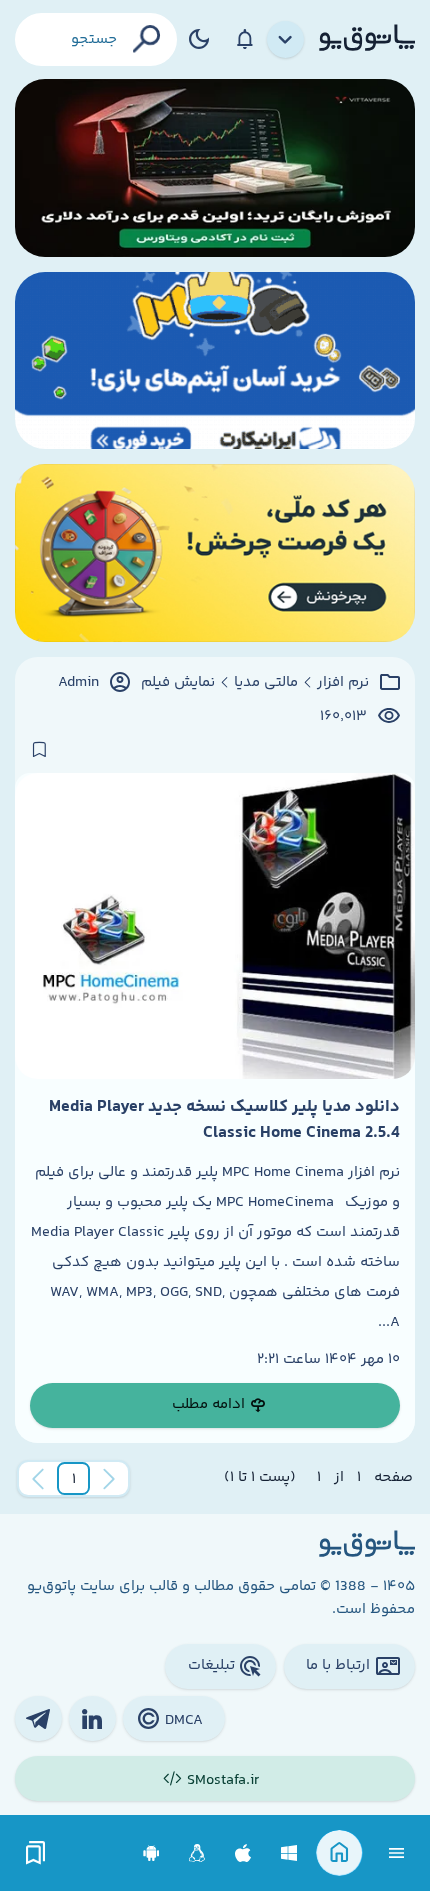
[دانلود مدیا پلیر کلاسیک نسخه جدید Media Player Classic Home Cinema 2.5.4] (215, 926)
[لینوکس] (197, 1853)
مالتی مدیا (266, 683)
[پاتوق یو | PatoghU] (367, 39)
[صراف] (215, 553)
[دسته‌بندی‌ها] (286, 40)
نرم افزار (343, 683)
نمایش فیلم (178, 683)
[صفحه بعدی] (38, 1479)
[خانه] (339, 1853)
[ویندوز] (289, 1853)
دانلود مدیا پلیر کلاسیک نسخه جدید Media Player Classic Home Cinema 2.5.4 (224, 1120)
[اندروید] (151, 1853)
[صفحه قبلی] (109, 1479)
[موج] (215, 168)
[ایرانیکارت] (215, 361)
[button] (74, 1479)
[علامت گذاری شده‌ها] (36, 1853)
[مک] (243, 1853)
